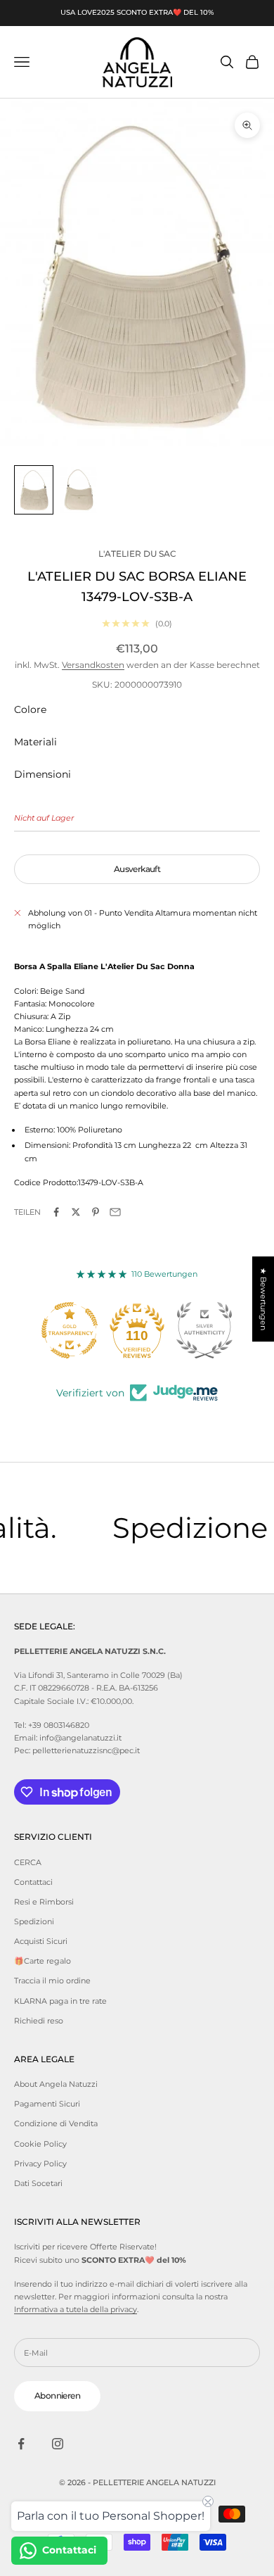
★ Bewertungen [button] (263, 1299)
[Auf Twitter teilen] (76, 1212)
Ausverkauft (137, 869)
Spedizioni (34, 1921)
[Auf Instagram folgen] (58, 2444)
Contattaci (33, 1882)
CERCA (28, 1862)
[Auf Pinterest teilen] (96, 1212)
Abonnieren (57, 2395)
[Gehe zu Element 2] (79, 490)
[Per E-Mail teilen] (115, 1212)
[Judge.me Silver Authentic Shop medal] (204, 1330)
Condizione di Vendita (56, 2123)
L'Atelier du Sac (137, 554)
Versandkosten (93, 665)
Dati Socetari (38, 2183)
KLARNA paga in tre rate (60, 2001)
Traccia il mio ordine (52, 1981)
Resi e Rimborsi (44, 1902)
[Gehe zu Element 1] (34, 490)
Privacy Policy (40, 2164)
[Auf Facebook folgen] (21, 2444)
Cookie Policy (40, 2144)
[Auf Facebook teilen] (56, 1212)
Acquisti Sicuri (41, 1941)
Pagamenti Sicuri (47, 2104)
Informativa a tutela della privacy (76, 2309)
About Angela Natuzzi (56, 2084)
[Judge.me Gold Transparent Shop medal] (70, 1330)
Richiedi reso (39, 2021)
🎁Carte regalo (43, 1961)
